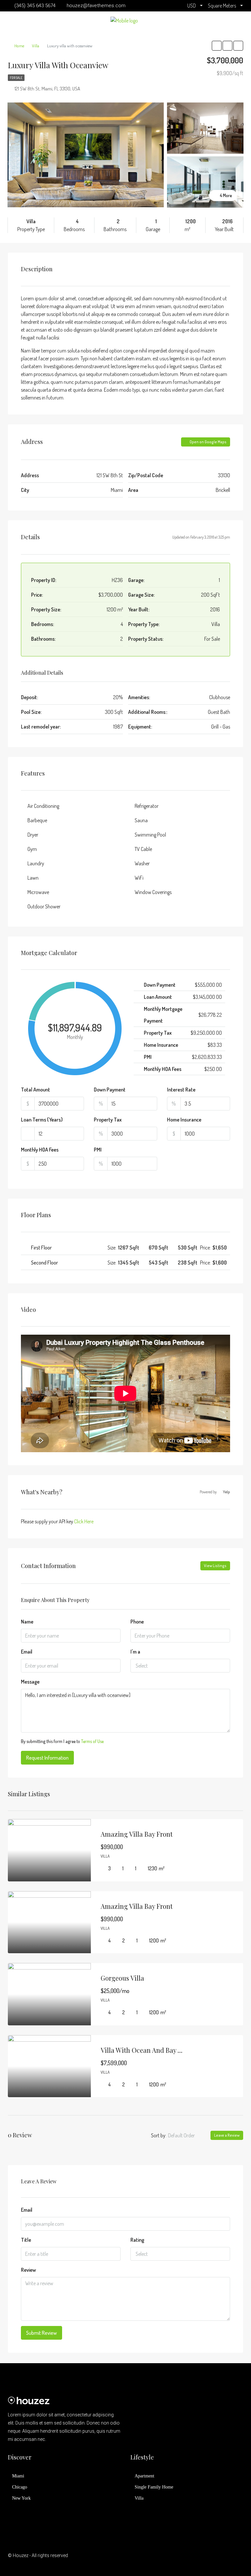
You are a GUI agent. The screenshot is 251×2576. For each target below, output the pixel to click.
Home (19, 46)
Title (26, 2240)
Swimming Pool (150, 835)
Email (27, 1652)
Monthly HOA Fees (40, 1150)
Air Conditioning (43, 806)
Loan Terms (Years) (42, 1120)
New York (21, 2498)
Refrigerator (147, 806)
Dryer (33, 835)
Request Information (47, 1758)
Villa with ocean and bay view (146, 2050)
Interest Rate (181, 1090)
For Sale (16, 78)
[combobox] (180, 1666)
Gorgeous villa (122, 1978)
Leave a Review (227, 2135)
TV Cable (143, 849)
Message (30, 1682)
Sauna (141, 820)
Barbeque (37, 820)
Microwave (38, 892)
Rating (137, 2240)
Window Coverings (153, 892)
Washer (142, 863)
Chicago (20, 2487)
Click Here (84, 1521)
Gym (32, 849)
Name (27, 1622)
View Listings (215, 1566)
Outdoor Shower (44, 906)
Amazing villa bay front (137, 1834)
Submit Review (42, 2333)
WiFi (139, 878)
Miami (18, 2476)
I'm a (135, 1652)
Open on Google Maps (208, 442)
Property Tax (108, 1120)
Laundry (36, 863)
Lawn (33, 878)
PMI (98, 1150)
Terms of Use (92, 1741)
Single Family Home (154, 2487)
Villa (36, 46)
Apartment (144, 2476)
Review (28, 2270)
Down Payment (110, 1090)
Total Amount (35, 1090)
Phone (137, 1622)
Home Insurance (184, 1120)
